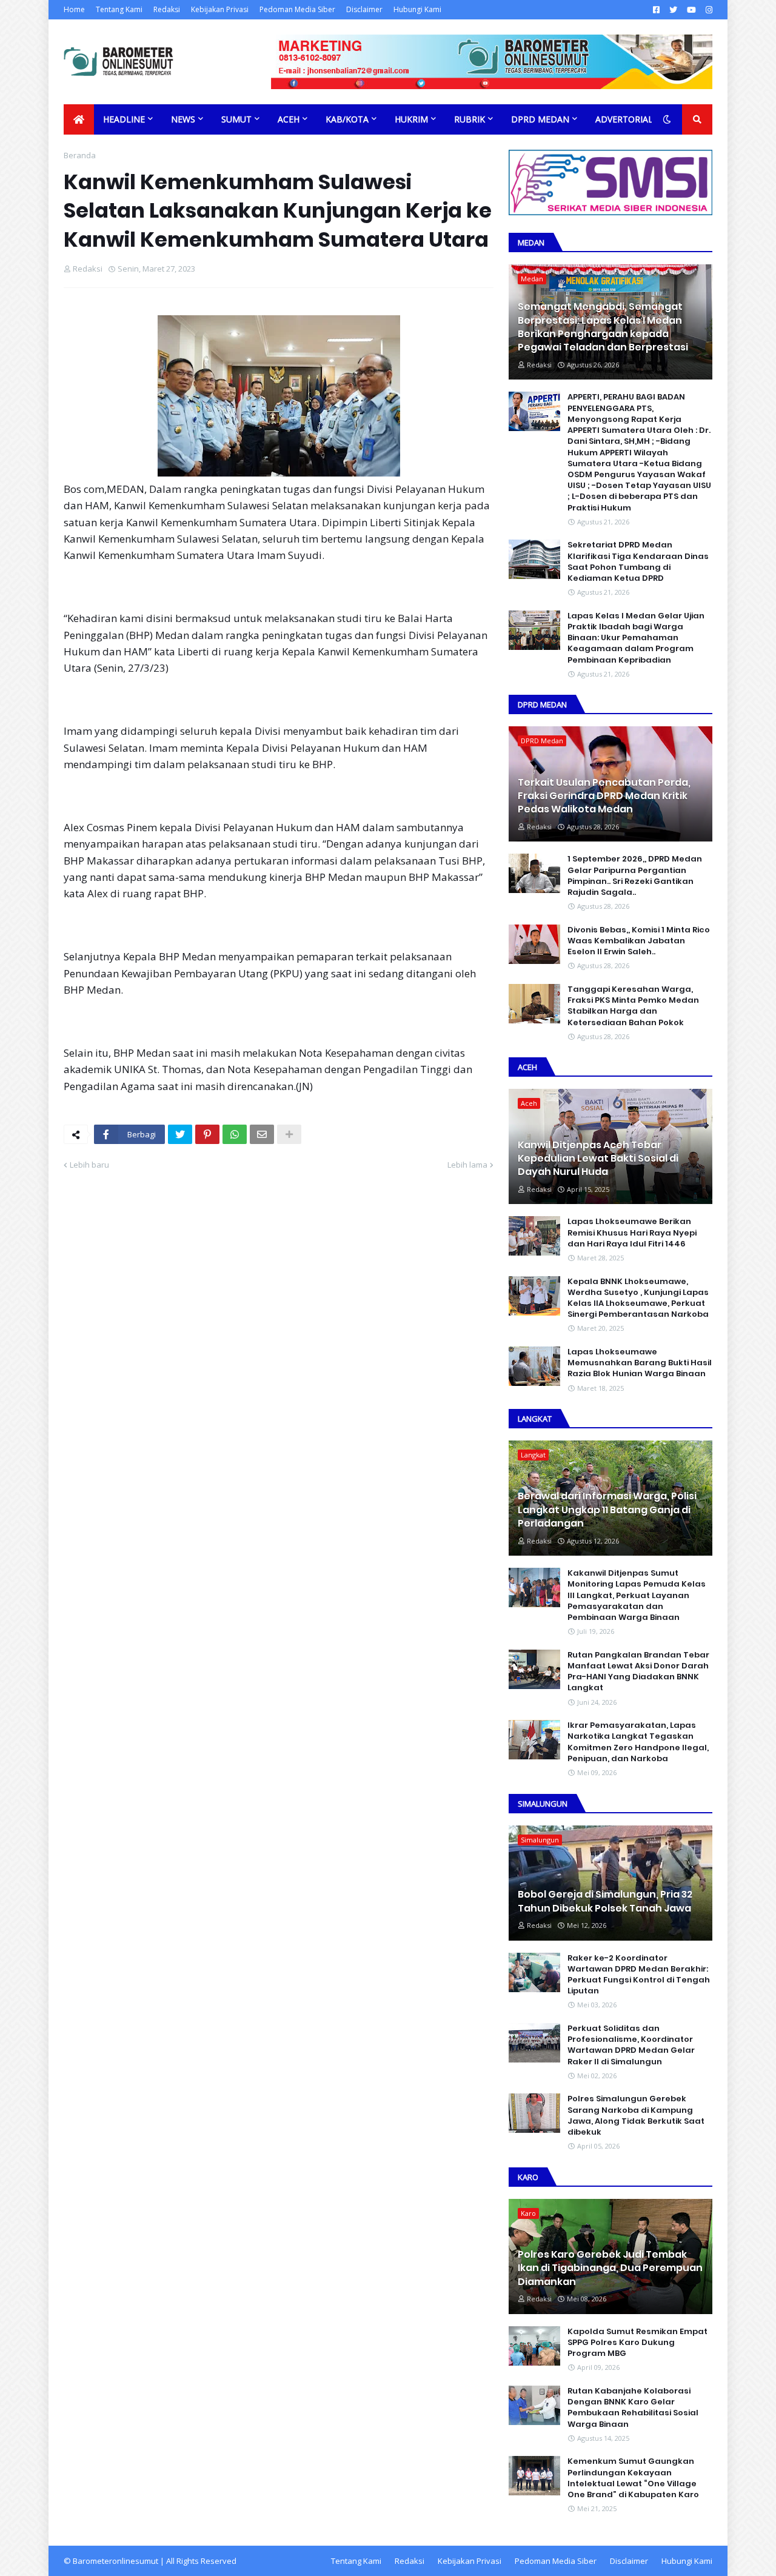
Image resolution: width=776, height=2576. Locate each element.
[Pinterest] (207, 1134)
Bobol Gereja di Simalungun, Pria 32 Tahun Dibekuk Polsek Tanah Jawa (605, 1901)
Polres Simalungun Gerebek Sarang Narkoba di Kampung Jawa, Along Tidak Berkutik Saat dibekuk (636, 2116)
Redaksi (167, 9)
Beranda (80, 155)
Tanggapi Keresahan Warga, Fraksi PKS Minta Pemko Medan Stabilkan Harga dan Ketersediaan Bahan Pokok (633, 1006)
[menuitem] (79, 119)
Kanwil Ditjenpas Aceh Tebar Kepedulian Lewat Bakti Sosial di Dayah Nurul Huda (598, 1159)
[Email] (262, 1134)
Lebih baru (89, 1165)
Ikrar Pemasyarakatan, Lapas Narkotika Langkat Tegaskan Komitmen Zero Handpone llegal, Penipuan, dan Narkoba (638, 1742)
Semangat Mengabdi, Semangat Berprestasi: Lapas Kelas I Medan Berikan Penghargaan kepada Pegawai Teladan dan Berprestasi (603, 327)
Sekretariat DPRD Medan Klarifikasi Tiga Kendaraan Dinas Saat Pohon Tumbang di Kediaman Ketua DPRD (638, 562)
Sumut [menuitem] (236, 119)
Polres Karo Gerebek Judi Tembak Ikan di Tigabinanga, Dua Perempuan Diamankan (610, 2268)
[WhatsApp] (235, 1134)
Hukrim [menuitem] (411, 119)
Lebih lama (467, 1165)
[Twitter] (180, 1134)
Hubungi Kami (417, 9)
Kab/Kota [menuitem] (347, 119)
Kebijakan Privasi (220, 9)
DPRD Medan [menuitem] (540, 119)
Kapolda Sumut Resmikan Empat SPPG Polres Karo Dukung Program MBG (637, 2343)
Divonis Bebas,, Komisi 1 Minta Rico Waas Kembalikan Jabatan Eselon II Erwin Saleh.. (639, 941)
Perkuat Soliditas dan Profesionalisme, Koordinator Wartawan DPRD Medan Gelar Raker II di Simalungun (631, 2045)
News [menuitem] (183, 119)
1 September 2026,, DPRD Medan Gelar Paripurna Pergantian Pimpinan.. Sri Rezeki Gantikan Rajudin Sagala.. (635, 876)
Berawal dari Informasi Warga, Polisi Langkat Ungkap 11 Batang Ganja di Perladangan (607, 1510)
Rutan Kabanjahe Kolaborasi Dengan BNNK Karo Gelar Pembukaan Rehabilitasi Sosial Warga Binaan (633, 2408)
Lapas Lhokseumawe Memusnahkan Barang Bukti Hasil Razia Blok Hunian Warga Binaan (640, 1363)
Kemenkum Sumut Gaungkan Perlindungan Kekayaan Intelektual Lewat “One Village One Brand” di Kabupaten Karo (633, 2478)
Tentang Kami (119, 9)
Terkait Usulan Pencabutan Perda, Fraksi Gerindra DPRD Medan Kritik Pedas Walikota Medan (604, 796)
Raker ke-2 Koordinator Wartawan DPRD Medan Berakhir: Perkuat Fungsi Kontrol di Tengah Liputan (639, 1975)
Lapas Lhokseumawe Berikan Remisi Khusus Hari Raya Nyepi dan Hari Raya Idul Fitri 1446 (632, 1233)
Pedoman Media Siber (297, 9)
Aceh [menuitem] (289, 119)
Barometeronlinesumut (115, 2561)
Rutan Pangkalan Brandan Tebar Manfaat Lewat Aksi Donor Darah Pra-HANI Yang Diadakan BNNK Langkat (638, 1672)
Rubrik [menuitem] (470, 119)
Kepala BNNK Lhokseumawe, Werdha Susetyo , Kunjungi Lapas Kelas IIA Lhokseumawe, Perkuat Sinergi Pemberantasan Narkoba (638, 1298)
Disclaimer (364, 9)
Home (74, 9)
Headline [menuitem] (124, 119)
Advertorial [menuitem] (624, 119)
